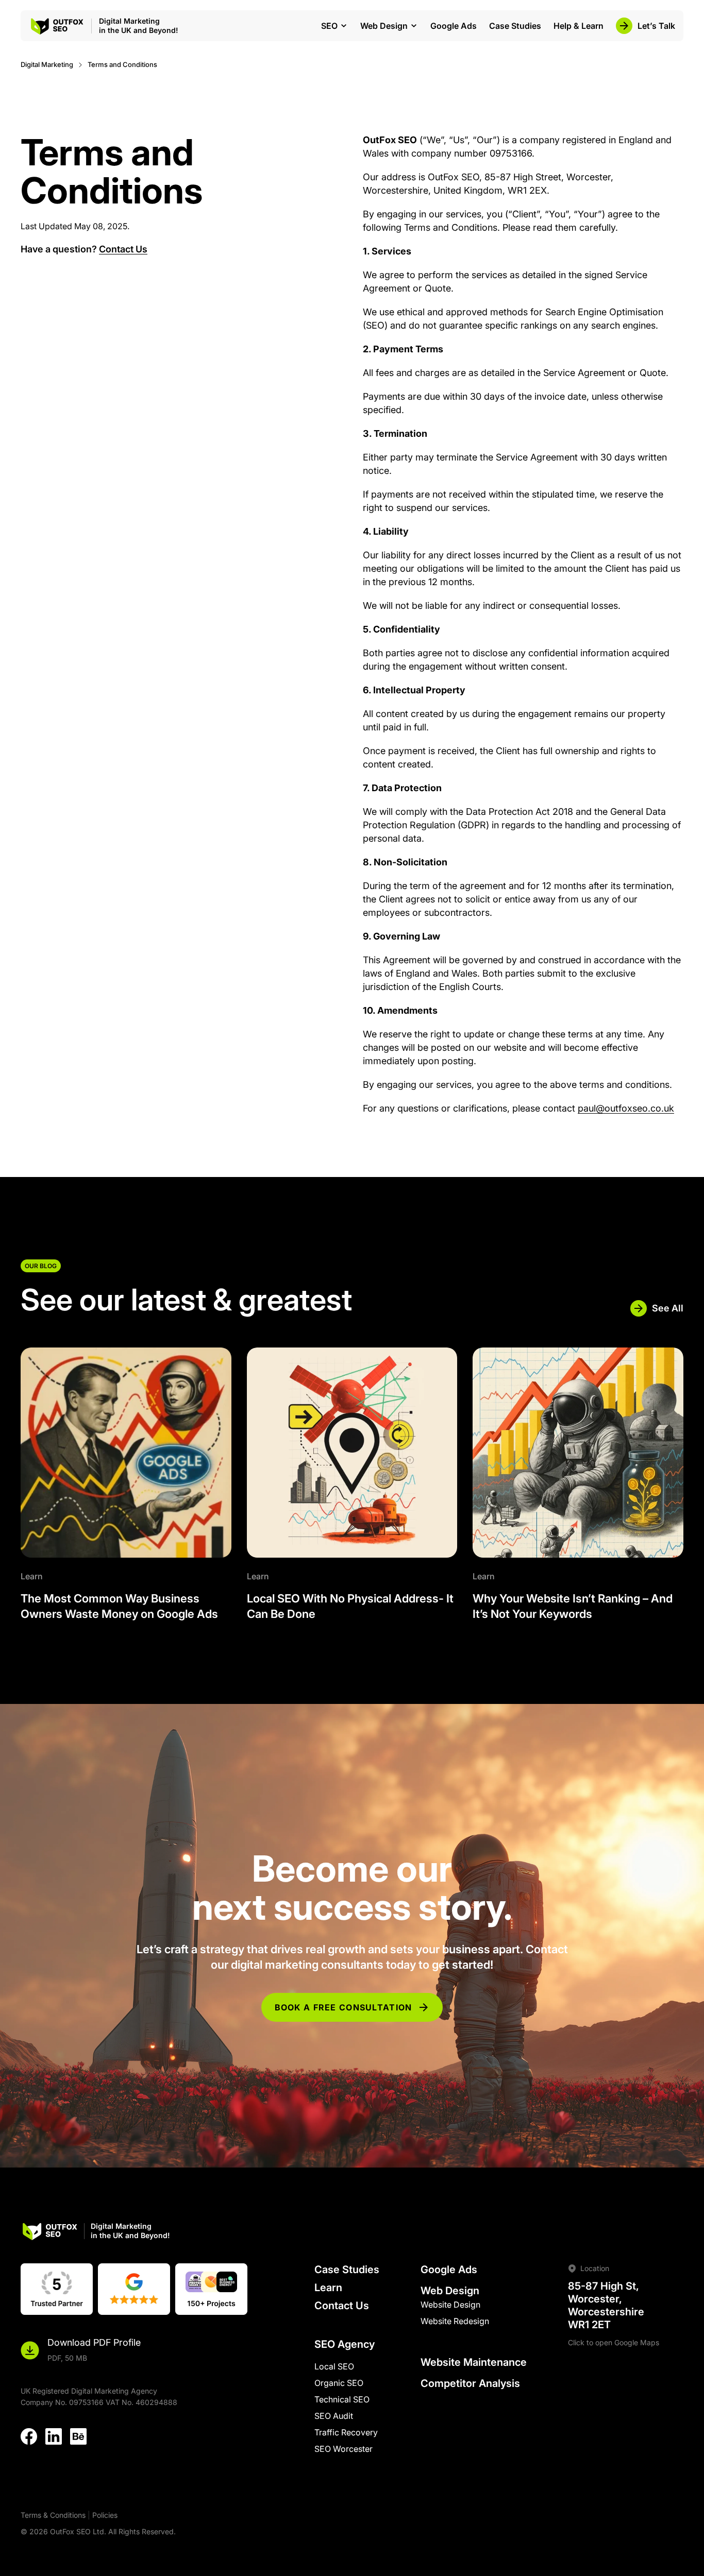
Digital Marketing (47, 64)
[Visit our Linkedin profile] (54, 2439)
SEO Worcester (343, 2449)
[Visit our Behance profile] (78, 2439)
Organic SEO (339, 2383)
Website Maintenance (474, 2362)
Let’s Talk (656, 26)
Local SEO (334, 2366)
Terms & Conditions (53, 2515)
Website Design (450, 2305)
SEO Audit (334, 2416)
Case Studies (515, 26)
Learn (328, 2288)
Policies (105, 2515)
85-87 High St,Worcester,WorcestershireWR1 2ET (606, 2305)
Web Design (384, 26)
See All (668, 1308)
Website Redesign (455, 2321)
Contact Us (123, 249)
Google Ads (454, 26)
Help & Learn (579, 26)
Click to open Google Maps (614, 2342)
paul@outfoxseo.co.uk (626, 1108)
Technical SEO (342, 2399)
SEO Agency (345, 2344)
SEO (329, 26)
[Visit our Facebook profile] (29, 2439)
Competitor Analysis (470, 2383)
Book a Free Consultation (343, 2007)
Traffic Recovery (346, 2432)
